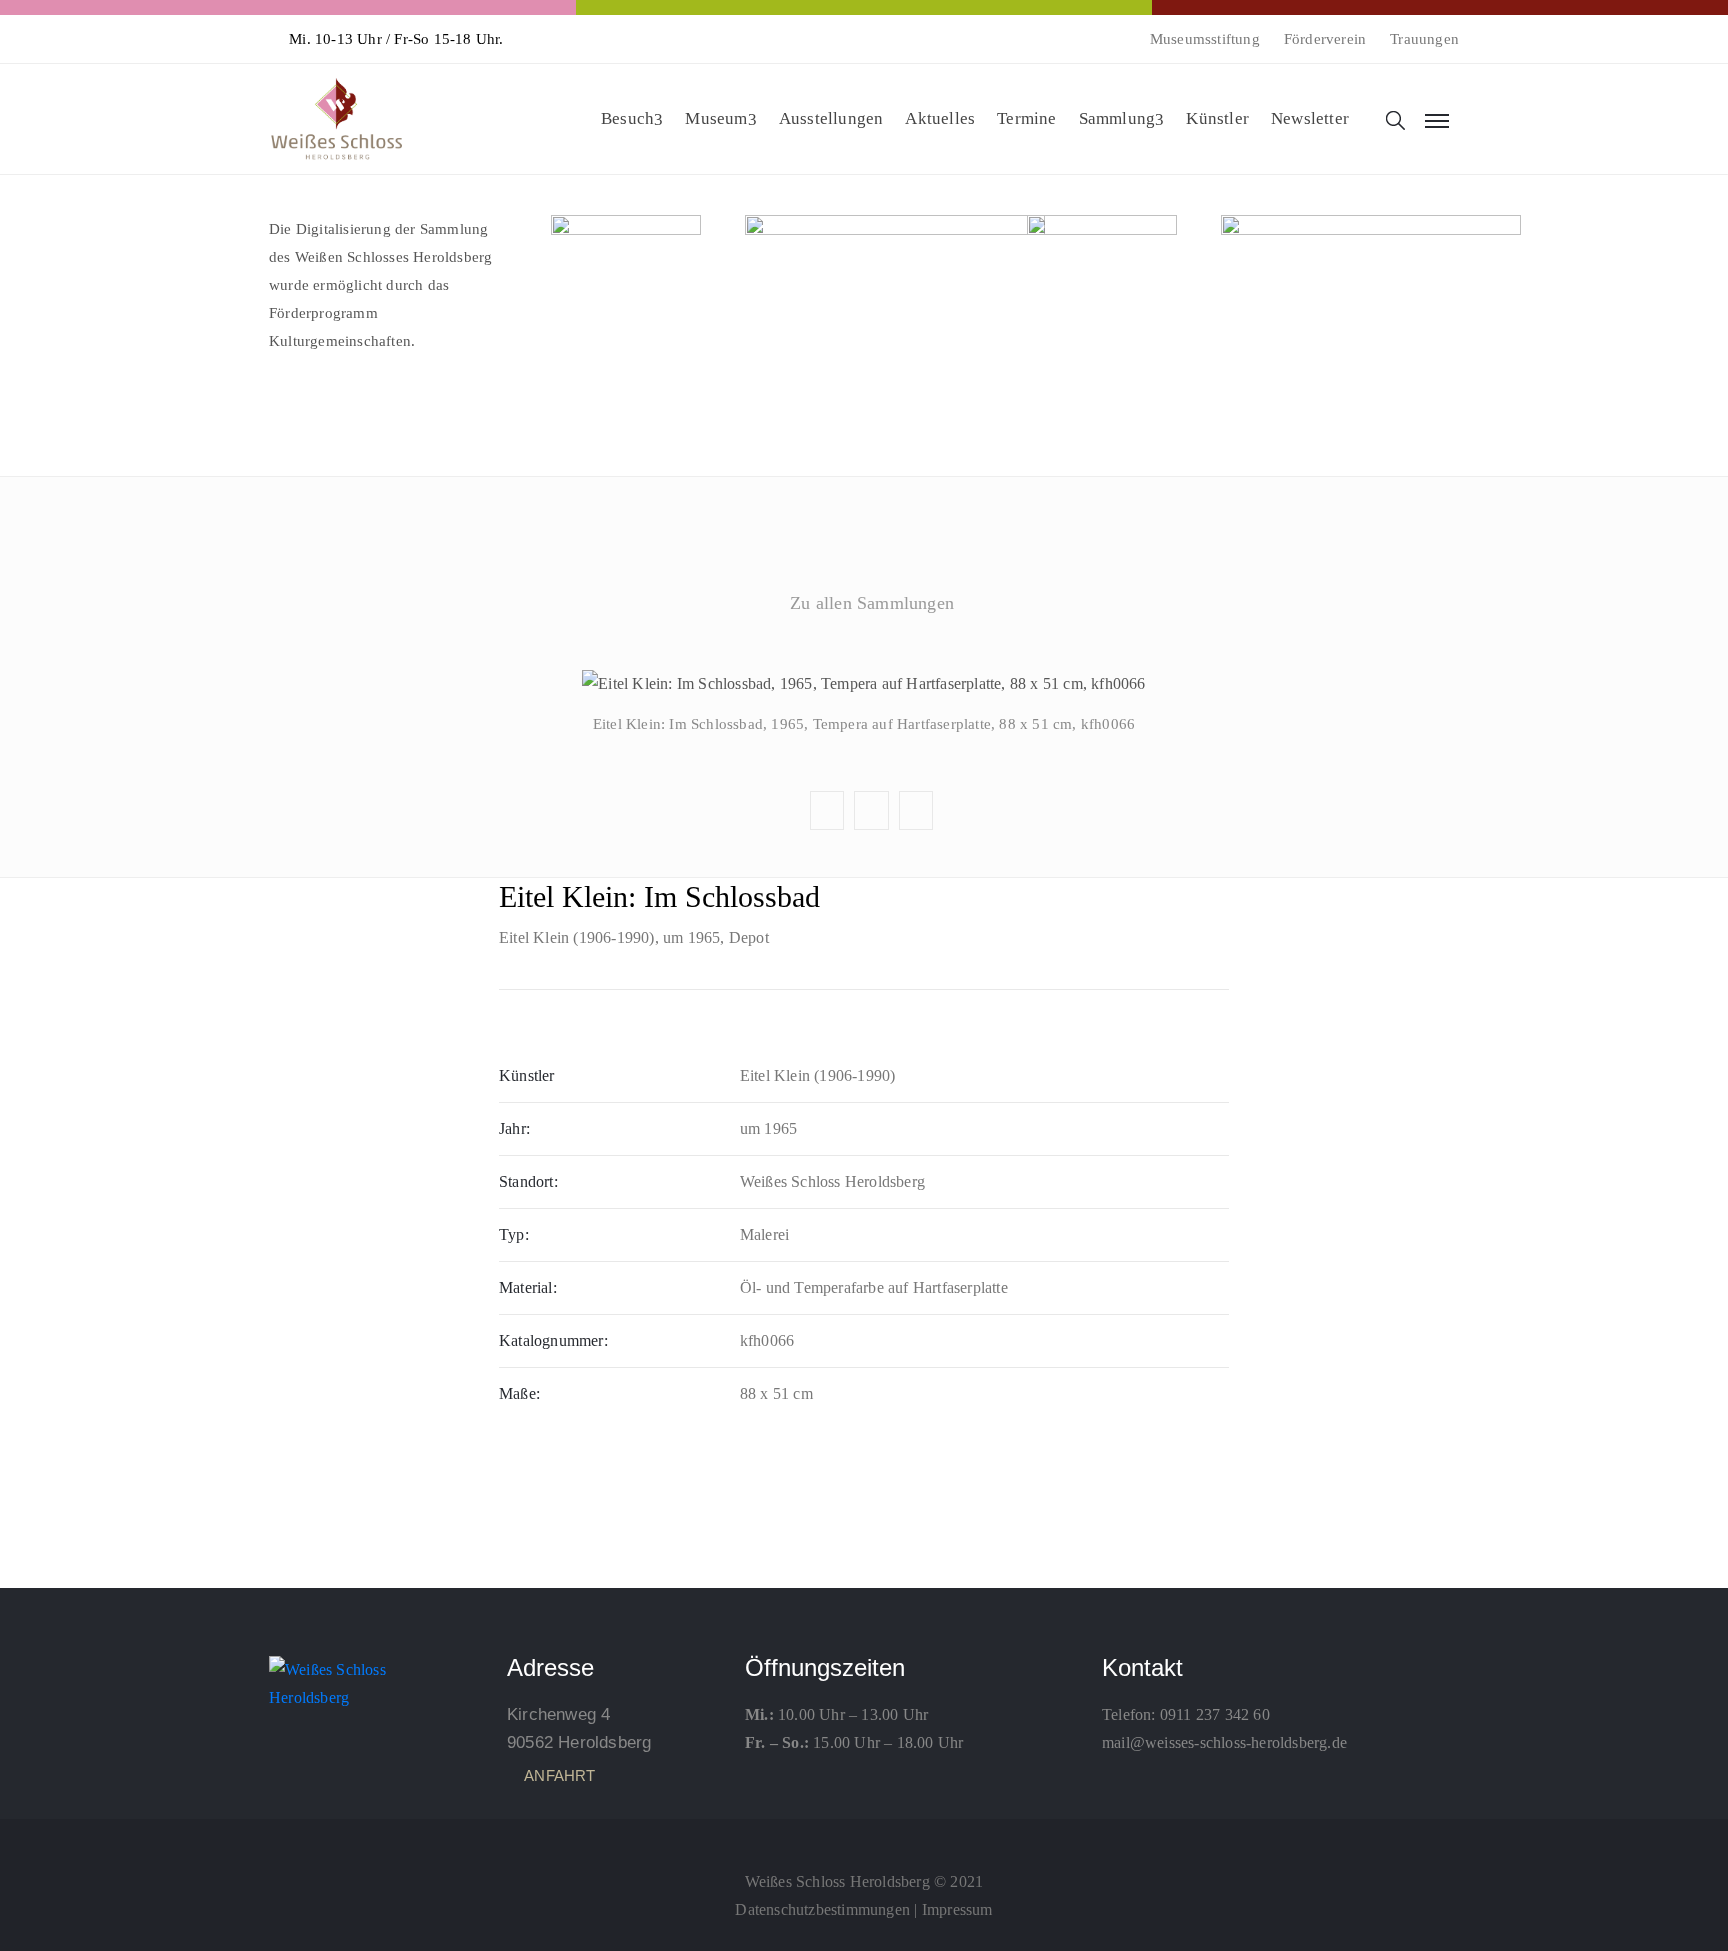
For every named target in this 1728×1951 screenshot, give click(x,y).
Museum (716, 118)
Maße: (519, 1393)
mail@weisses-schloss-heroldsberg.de (1224, 1742)
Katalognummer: (553, 1340)
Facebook (863, 650)
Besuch (627, 118)
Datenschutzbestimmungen (822, 1909)
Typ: (514, 1234)
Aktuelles (940, 118)
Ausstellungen (831, 118)
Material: (528, 1287)
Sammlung (1117, 118)
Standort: (528, 1181)
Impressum (957, 1909)
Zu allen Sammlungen (872, 603)
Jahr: (514, 1128)
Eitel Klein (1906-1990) (577, 937)
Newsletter (1310, 118)
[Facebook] (864, 1837)
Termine (1026, 118)
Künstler (1217, 118)
